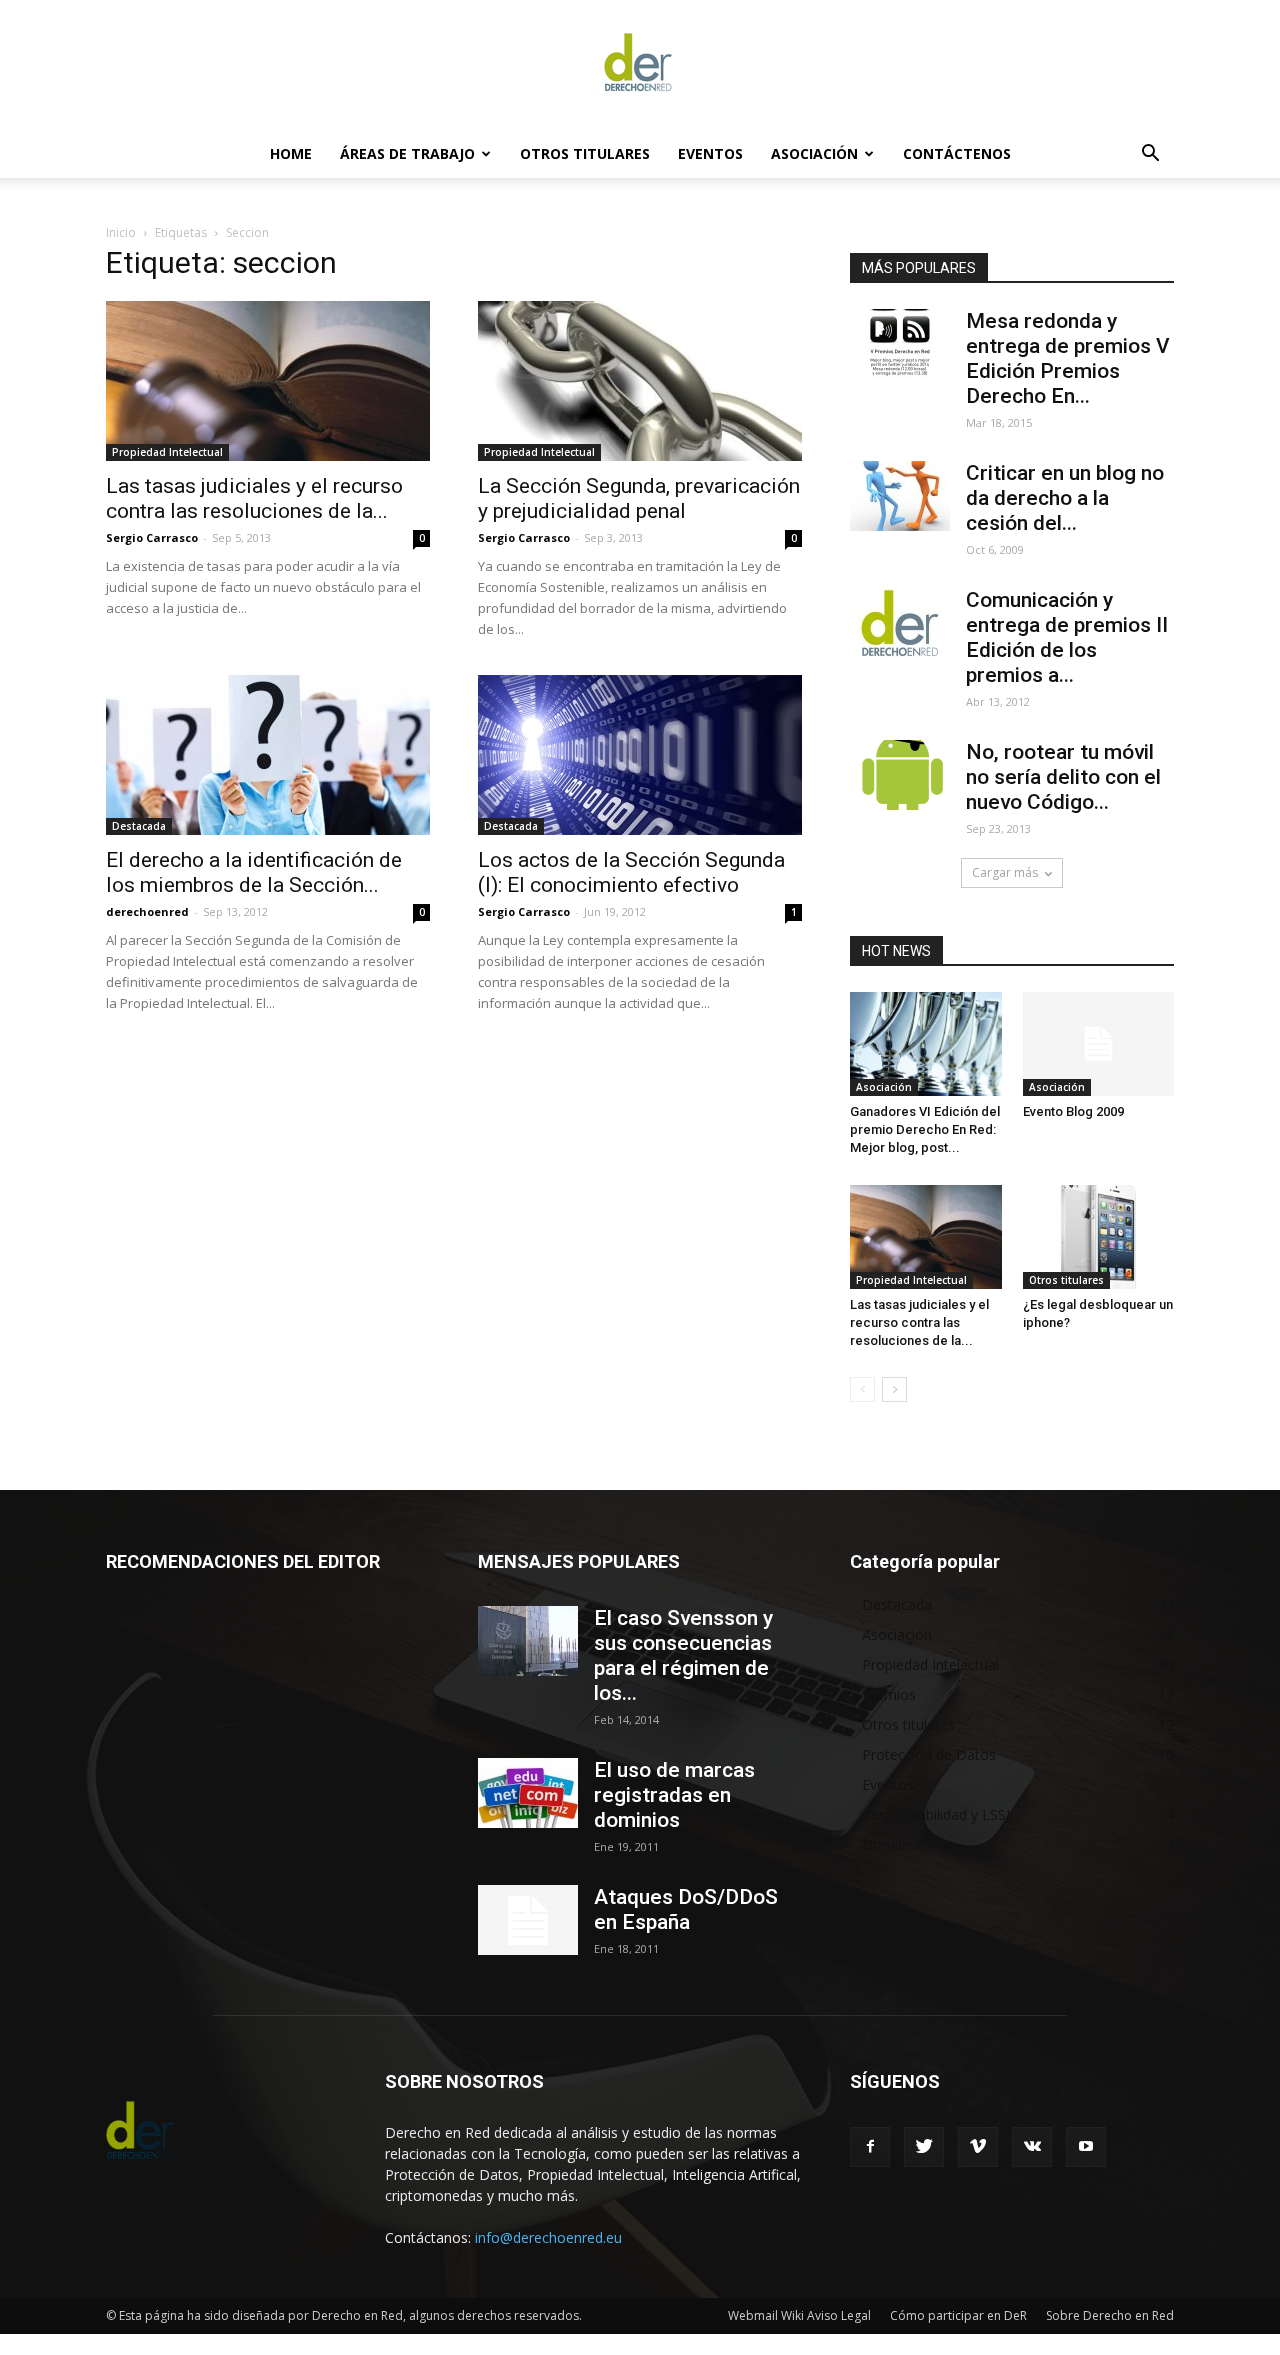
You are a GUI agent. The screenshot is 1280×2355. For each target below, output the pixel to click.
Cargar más (1005, 872)
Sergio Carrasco (152, 537)
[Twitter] (924, 2147)
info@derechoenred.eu (548, 2237)
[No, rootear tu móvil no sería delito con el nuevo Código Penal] (900, 775)
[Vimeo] (978, 2147)
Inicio (121, 232)
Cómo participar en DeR (958, 2315)
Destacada (139, 826)
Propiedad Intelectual (167, 452)
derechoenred (147, 911)
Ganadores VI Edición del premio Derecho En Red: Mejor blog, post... (925, 1129)
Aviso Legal (839, 2315)
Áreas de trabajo (407, 153)
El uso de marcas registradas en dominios (674, 1795)
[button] (1150, 155)
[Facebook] (870, 2147)
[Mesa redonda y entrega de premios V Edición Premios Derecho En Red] (900, 344)
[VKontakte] (1032, 2147)
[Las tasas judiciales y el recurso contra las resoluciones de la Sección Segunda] (268, 381)
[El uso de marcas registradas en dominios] (528, 1793)
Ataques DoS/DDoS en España (686, 1909)
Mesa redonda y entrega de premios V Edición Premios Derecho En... (1068, 358)
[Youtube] (1086, 2147)
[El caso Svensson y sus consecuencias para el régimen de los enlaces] (528, 1641)
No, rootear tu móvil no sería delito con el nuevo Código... (1063, 777)
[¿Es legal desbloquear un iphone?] (1099, 1237)
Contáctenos (957, 153)
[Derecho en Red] (640, 66)
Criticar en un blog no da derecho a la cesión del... (1065, 498)
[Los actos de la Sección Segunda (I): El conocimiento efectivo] (640, 755)
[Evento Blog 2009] (1099, 1044)
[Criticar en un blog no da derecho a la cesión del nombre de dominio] (900, 496)
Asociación (814, 153)
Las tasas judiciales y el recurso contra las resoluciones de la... (254, 498)
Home (291, 153)
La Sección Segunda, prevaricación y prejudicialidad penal (639, 498)
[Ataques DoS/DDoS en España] (528, 1920)
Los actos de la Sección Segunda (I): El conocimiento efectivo (631, 872)
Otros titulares (585, 153)
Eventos (710, 153)
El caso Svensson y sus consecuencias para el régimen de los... (683, 1655)
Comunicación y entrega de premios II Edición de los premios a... (1067, 637)
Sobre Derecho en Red (1110, 2315)
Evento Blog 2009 (1073, 1111)
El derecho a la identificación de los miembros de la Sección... (254, 872)
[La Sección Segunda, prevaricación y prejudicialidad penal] (640, 381)
